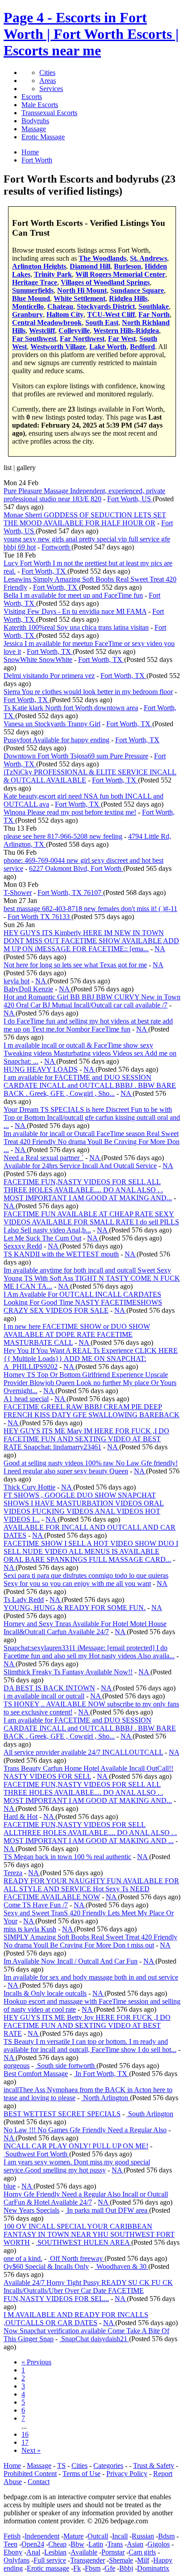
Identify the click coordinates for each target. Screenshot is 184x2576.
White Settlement (79, 298)
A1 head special (26, 1399)
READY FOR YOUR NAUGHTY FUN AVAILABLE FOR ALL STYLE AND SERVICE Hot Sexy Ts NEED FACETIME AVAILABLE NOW (91, 1889)
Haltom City (65, 314)
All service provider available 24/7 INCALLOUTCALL (83, 1752)
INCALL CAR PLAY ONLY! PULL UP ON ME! (76, 2146)
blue (10, 2186)
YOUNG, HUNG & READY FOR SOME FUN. (75, 1608)
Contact (39, 2482)
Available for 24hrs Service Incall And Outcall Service (80, 1166)
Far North (154, 314)
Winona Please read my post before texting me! (70, 812)
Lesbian (55, 2552)
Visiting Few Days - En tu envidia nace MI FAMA (75, 611)
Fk (77, 2568)
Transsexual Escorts (49, 113)
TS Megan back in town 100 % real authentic (67, 1857)
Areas (48, 81)
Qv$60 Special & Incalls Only (46, 2266)
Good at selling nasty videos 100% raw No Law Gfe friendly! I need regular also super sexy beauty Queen (91, 1467)
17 (25, 2442)
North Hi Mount (82, 290)
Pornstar (113, 2552)
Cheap (57, 2544)
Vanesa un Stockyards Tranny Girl (52, 724)
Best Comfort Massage (36, 2074)
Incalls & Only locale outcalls (45, 1993)
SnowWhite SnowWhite (38, 660)
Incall (120, 2536)
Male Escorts (40, 105)
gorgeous (17, 2066)
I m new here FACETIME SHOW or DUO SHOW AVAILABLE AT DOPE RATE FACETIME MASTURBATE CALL (77, 1334)
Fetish (12, 2536)
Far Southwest (34, 339)
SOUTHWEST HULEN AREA (84, 2242)
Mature (73, 2536)
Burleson (128, 266)
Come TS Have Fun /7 (36, 1905)
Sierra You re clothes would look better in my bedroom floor (88, 692)
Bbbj (126, 2568)
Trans (115, 2544)
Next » (31, 2450)
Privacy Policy (127, 2474)
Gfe (110, 2568)
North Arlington (106, 2098)
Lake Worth (108, 347)
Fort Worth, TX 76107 (70, 893)
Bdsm (166, 2536)
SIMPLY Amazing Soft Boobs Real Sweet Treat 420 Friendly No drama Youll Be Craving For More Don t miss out (90, 1941)
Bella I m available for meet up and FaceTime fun (73, 595)
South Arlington (150, 2114)
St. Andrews (148, 258)
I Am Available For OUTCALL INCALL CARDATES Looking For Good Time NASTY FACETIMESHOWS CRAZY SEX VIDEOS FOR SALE (83, 1302)
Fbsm (93, 2568)
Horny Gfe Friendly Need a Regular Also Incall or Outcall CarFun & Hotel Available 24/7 (86, 2198)
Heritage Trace (35, 282)
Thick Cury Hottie (29, 1487)
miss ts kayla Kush (30, 1929)
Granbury (27, 314)
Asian (135, 2544)
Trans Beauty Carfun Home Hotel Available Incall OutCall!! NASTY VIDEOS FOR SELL (88, 1772)
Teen (10, 2544)
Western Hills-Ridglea (126, 331)
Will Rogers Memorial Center (120, 274)
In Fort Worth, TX (101, 2074)
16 (25, 2434)
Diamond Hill (90, 266)
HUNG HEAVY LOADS (41, 1069)
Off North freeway (76, 2258)
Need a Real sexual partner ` (44, 1158)
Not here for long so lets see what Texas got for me (75, 965)
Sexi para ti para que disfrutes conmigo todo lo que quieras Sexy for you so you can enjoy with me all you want (86, 1579)
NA (160, 949)
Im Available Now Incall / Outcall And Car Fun (71, 1961)
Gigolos (159, 2544)
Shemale (121, 2560)
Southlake (154, 306)
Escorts (32, 97)
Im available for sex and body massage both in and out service (91, 1977)
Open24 (33, 2544)
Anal (33, 2552)
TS (61, 2466)
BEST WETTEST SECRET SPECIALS (62, 2114)
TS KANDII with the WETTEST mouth (61, 1254)
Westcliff (42, 331)
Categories (108, 2466)
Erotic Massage (43, 137)
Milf (143, 2560)
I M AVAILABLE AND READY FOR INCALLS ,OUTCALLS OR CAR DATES (76, 2319)
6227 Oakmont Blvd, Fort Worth (76, 868)
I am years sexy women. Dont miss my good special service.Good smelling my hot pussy (77, 2166)
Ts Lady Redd (24, 1600)
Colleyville (74, 331)
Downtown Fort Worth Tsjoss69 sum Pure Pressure (76, 756)
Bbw (77, 2544)
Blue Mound (31, 298)
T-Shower (18, 893)
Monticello (28, 306)
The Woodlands (102, 258)
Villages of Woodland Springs (105, 282)
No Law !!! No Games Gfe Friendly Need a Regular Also (85, 2130)
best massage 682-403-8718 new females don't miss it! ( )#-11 (90, 909)
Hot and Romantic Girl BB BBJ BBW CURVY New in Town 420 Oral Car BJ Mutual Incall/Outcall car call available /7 (92, 1001)
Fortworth (56, 547)
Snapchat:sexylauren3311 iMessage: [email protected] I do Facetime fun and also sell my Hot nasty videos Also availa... (89, 1652)
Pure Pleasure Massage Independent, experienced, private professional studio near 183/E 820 (84, 495)
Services (51, 89)
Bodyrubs (35, 121)
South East (102, 323)
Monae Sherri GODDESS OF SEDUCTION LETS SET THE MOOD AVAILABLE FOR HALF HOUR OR (85, 519)
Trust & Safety (154, 2466)
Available (84, 2552)
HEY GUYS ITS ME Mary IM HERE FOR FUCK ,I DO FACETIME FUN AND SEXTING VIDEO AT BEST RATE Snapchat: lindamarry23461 (86, 1439)
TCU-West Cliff (111, 314)
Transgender (88, 2560)
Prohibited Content (30, 2474)
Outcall (98, 2536)
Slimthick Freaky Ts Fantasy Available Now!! (68, 1672)
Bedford (142, 347)
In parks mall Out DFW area (107, 2210)
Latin (96, 2544)
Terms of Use (82, 2474)
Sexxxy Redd (23, 1246)
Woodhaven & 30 (121, 2266)
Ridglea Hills (128, 298)
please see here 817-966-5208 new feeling (63, 836)
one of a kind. (23, 2258)
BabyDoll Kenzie (28, 989)
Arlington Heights (39, 266)
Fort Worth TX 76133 (40, 917)
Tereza (13, 1873)
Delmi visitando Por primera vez (49, 676)
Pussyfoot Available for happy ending (56, 740)
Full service (50, 2560)
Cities (47, 73)
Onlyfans (17, 2560)
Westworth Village (58, 347)
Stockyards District (106, 306)
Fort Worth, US (130, 499)
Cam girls (142, 2552)
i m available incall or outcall (44, 1696)
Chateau (60, 306)
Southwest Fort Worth (36, 2154)
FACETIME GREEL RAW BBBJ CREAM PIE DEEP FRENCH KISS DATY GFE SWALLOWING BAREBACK (92, 1411)
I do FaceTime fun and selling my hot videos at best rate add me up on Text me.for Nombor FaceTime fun (88, 1025)
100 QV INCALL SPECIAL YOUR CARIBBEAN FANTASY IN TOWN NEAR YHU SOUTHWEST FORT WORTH (89, 2234)
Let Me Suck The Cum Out (42, 1238)
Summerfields (33, 290)
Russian (143, 2536)
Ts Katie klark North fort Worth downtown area (71, 708)
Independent (42, 2536)
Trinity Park (53, 274)
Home (12, 2466)
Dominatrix (153, 2568)
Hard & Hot (21, 1817)
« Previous (36, 2362)
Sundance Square (137, 290)
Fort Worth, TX (44, 571)
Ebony (13, 2552)
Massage (34, 129)
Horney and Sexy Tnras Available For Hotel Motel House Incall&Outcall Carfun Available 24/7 (85, 1628)
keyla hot (17, 981)
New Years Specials (31, 2210)
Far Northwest (82, 339)
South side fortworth (66, 2066)
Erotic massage (48, 2568)
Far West (122, 339)
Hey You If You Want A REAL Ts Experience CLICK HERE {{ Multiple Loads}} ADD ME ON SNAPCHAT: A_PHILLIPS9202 (91, 1359)
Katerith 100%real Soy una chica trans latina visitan (76, 627)
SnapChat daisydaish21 (94, 2339)
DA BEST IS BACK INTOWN (49, 1688)
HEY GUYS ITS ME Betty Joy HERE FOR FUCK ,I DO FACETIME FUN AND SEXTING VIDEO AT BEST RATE (87, 2025)
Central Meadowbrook (47, 323)
